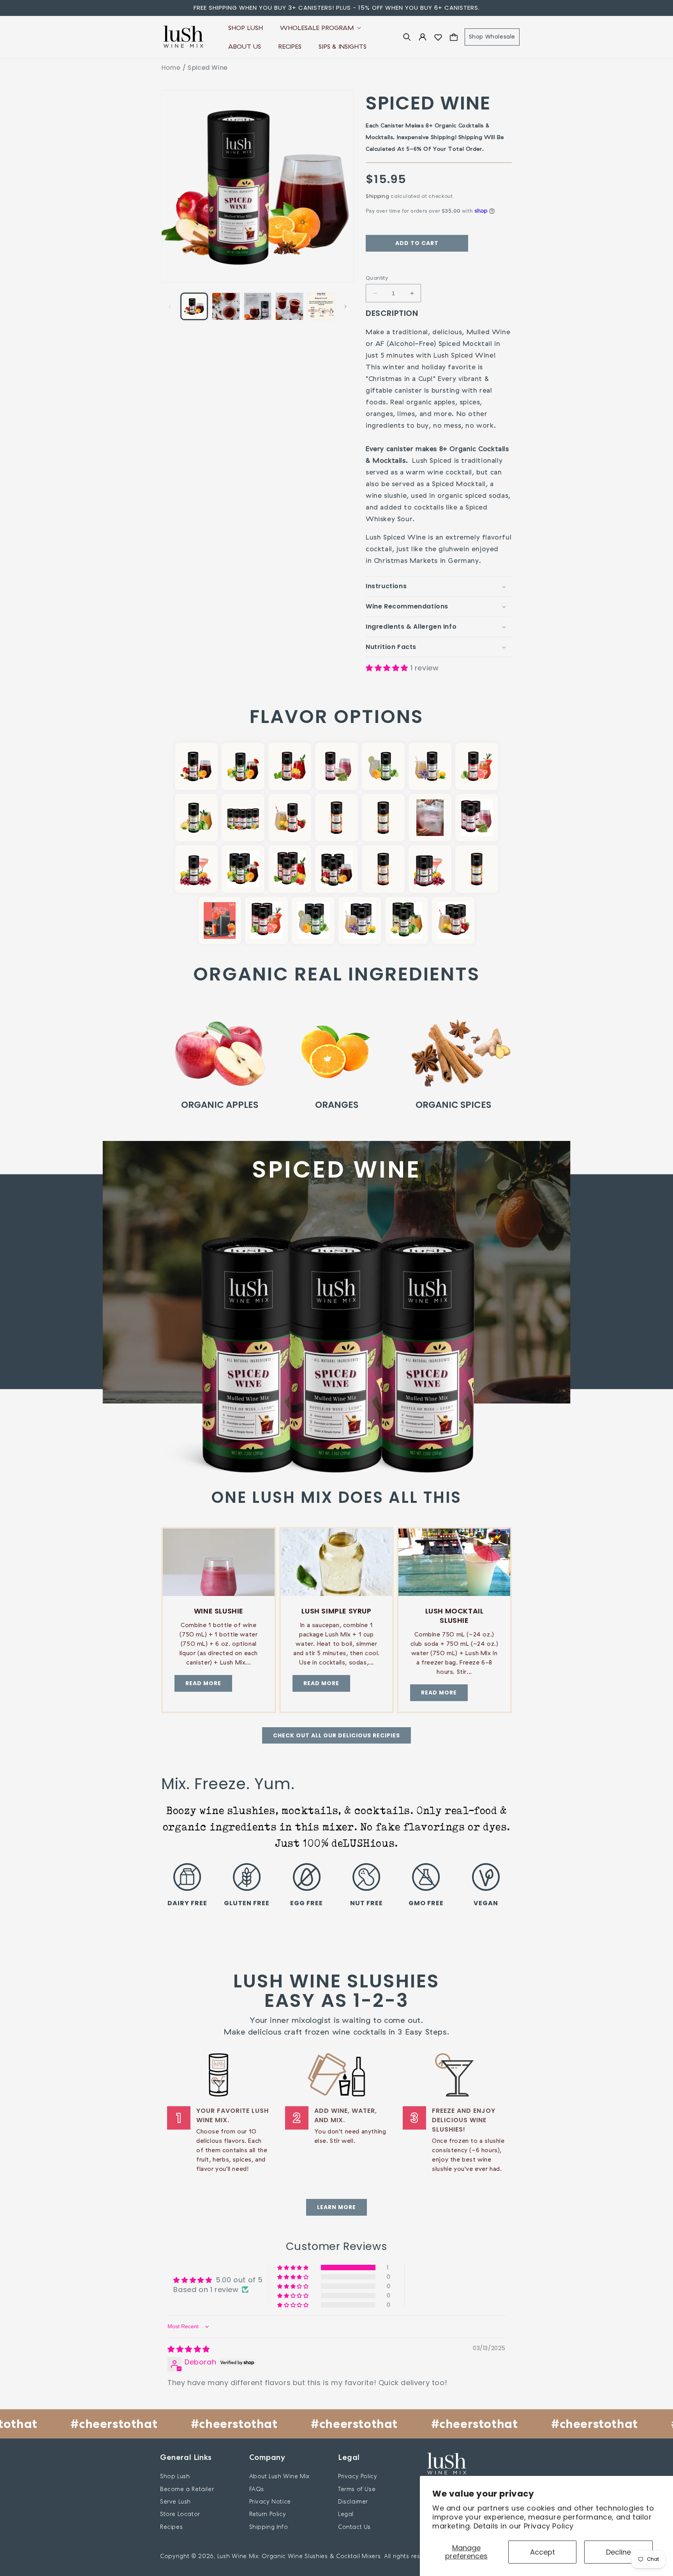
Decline (618, 2552)
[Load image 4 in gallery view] (289, 306)
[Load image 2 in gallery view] (226, 306)
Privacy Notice (270, 2501)
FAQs (257, 2489)
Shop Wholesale (492, 37)
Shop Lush (175, 2476)
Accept (543, 2552)
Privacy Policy (549, 2526)
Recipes (171, 2527)
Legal (346, 2514)
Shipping (378, 196)
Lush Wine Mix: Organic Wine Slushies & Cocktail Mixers (299, 2556)
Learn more (336, 2207)
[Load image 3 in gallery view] (258, 306)
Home (171, 68)
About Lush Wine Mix (279, 2476)
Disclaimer (353, 2501)
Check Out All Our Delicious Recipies (336, 1735)
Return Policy (268, 2514)
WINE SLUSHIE (219, 1611)
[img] (189, 2349)
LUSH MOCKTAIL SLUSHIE (455, 1616)
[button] (320, 28)
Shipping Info (269, 2527)
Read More (203, 1683)
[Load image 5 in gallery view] (321, 306)
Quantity (377, 278)
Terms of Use (357, 2489)
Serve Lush (175, 2501)
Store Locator (180, 2514)
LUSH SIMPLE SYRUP (336, 1611)
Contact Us (354, 2527)
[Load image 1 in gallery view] (194, 306)
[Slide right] (345, 307)
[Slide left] (170, 307)
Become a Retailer (187, 2489)
